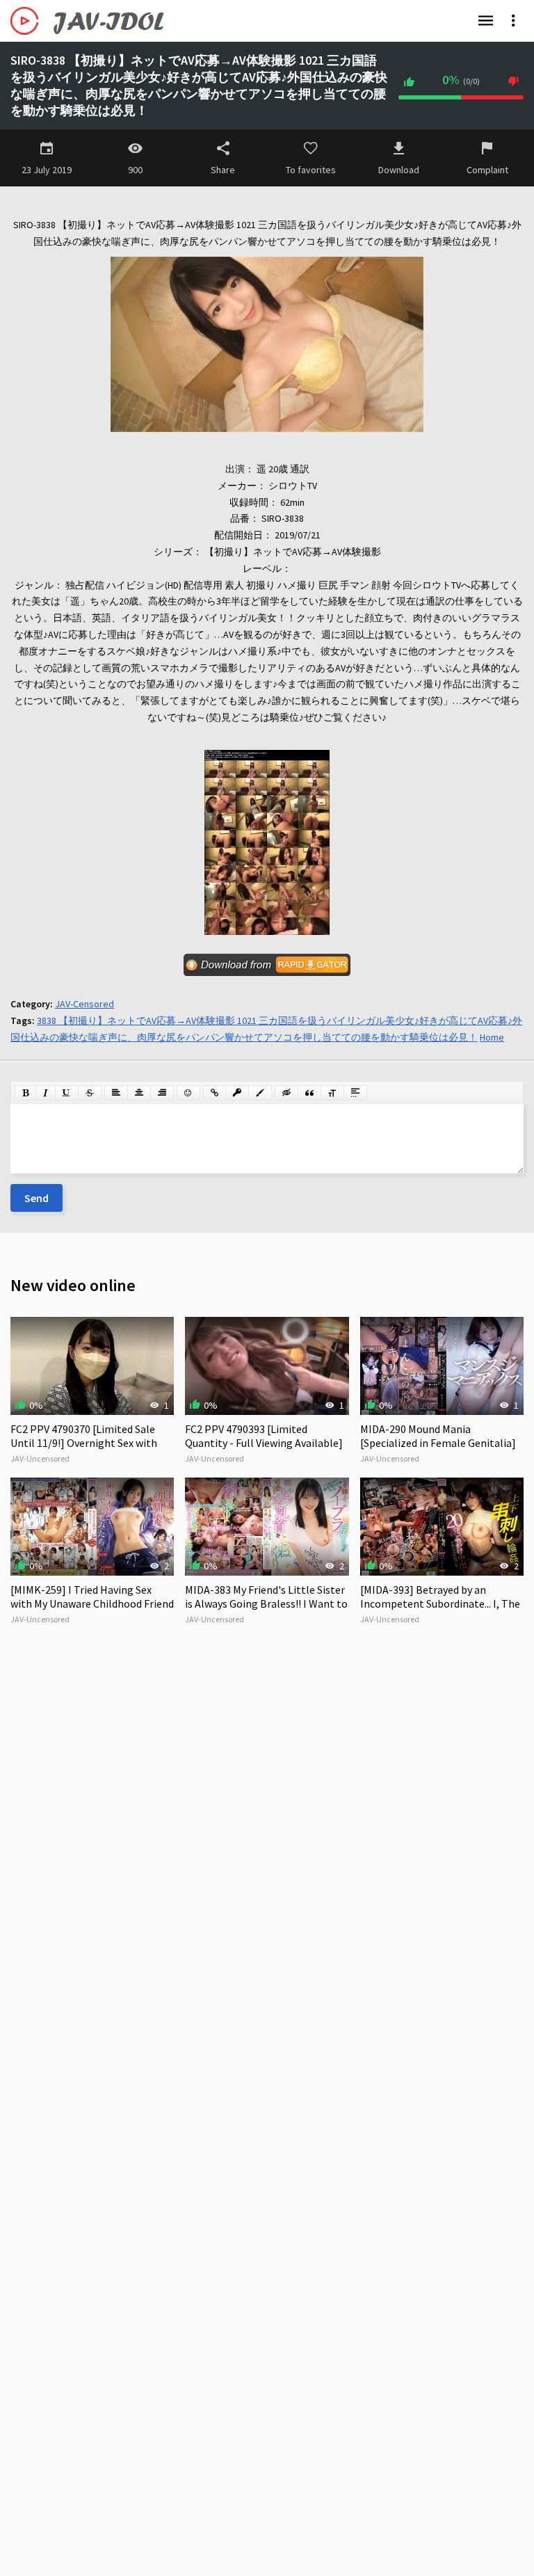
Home (492, 1037)
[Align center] (139, 1093)
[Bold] (25, 1093)
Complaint (487, 170)
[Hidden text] (286, 1093)
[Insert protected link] (237, 1093)
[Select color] (260, 1093)
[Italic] (46, 1093)
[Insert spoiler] (355, 1093)
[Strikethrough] (90, 1093)
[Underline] (67, 1093)
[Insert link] (215, 1093)
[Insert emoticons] (188, 1093)
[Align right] (162, 1093)
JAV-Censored (84, 1004)
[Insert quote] (309, 1093)
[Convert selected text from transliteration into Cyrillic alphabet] (332, 1093)
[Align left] (116, 1093)
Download (399, 170)
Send (37, 1198)
